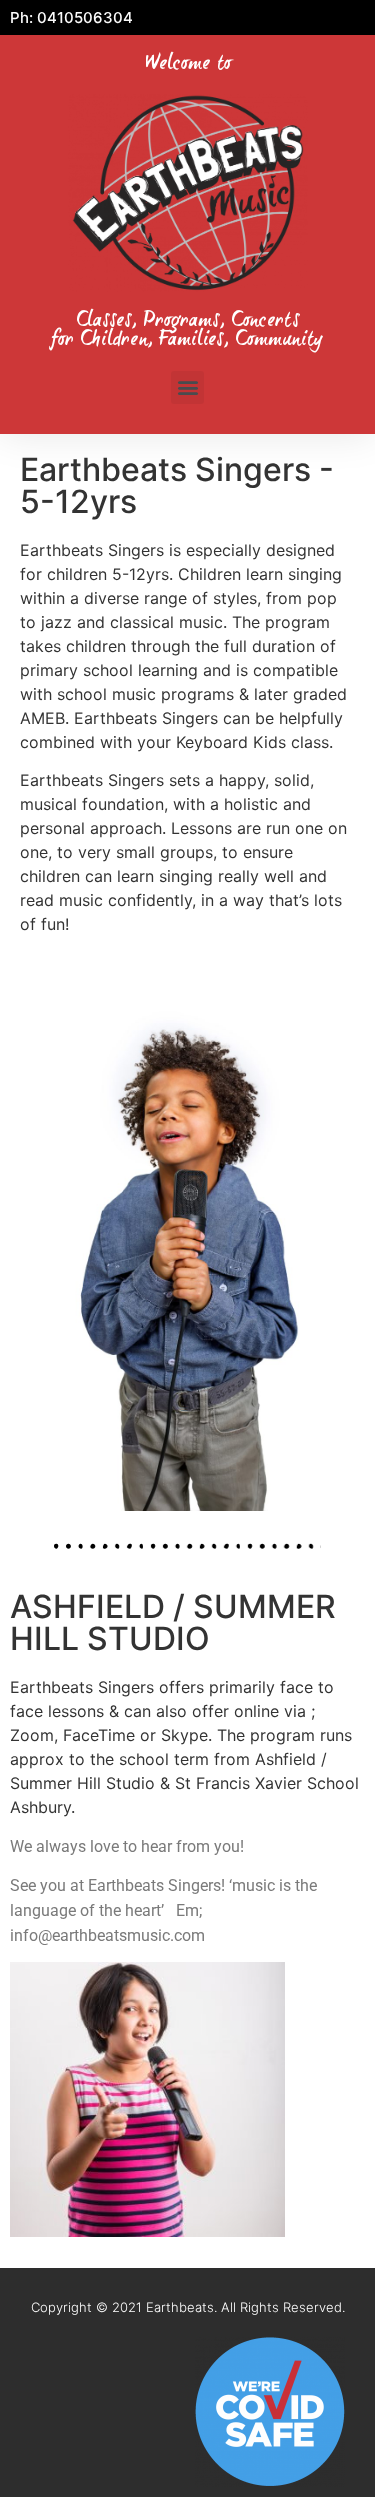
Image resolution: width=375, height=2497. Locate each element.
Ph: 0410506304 (71, 17)
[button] (187, 387)
